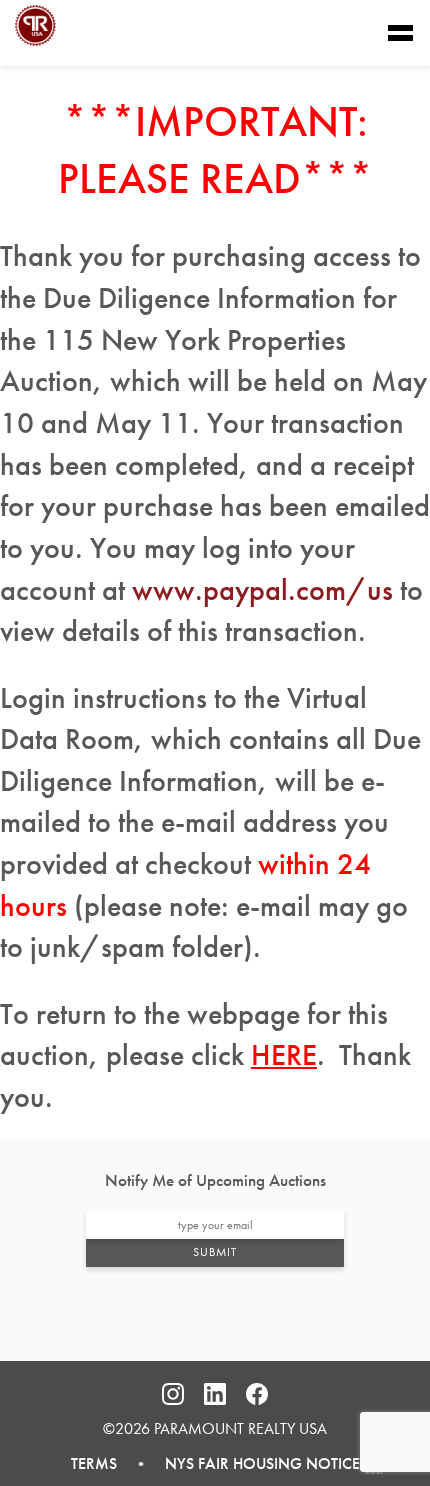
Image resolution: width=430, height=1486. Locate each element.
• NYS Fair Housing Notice (238, 1463)
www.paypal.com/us (262, 590)
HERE (284, 1055)
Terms (94, 1463)
